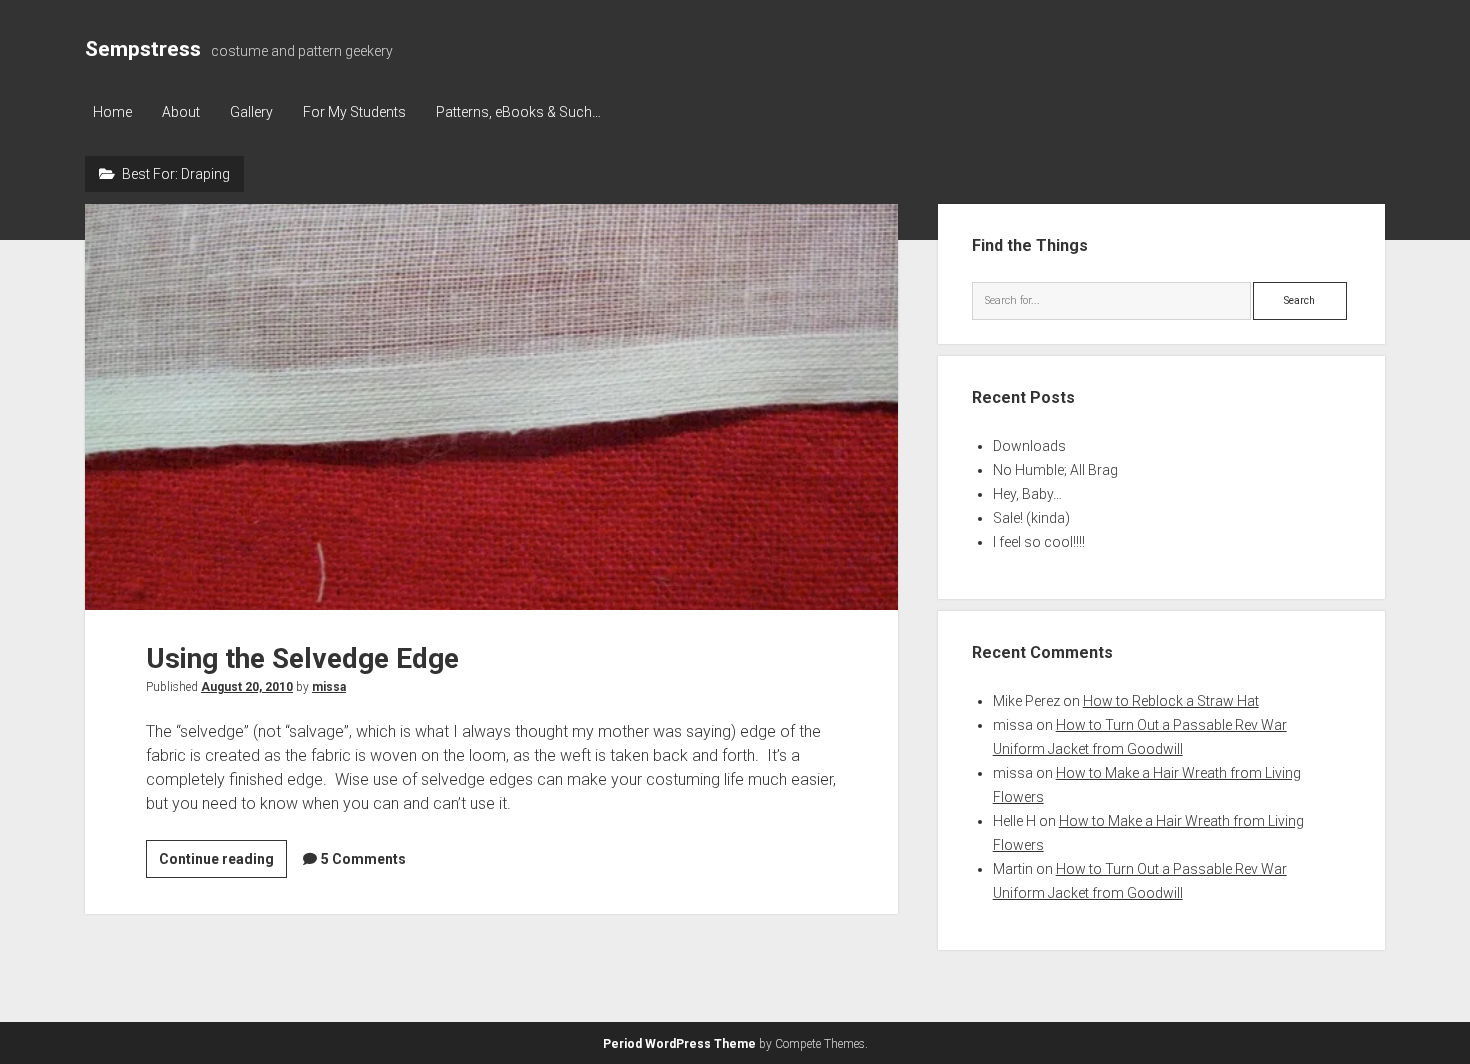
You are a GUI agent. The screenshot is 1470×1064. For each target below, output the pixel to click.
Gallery (251, 112)
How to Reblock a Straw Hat (1171, 701)
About (181, 112)
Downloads (1029, 446)
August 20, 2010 (247, 687)
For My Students (354, 112)
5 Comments (363, 859)
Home (112, 112)
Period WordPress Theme (679, 1044)
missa (329, 687)
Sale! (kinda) (1031, 518)
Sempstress (143, 49)
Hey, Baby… (1027, 494)
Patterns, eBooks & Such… (518, 112)
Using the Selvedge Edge (491, 407)
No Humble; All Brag (1055, 470)
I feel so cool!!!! (1039, 542)
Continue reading (223, 864)
